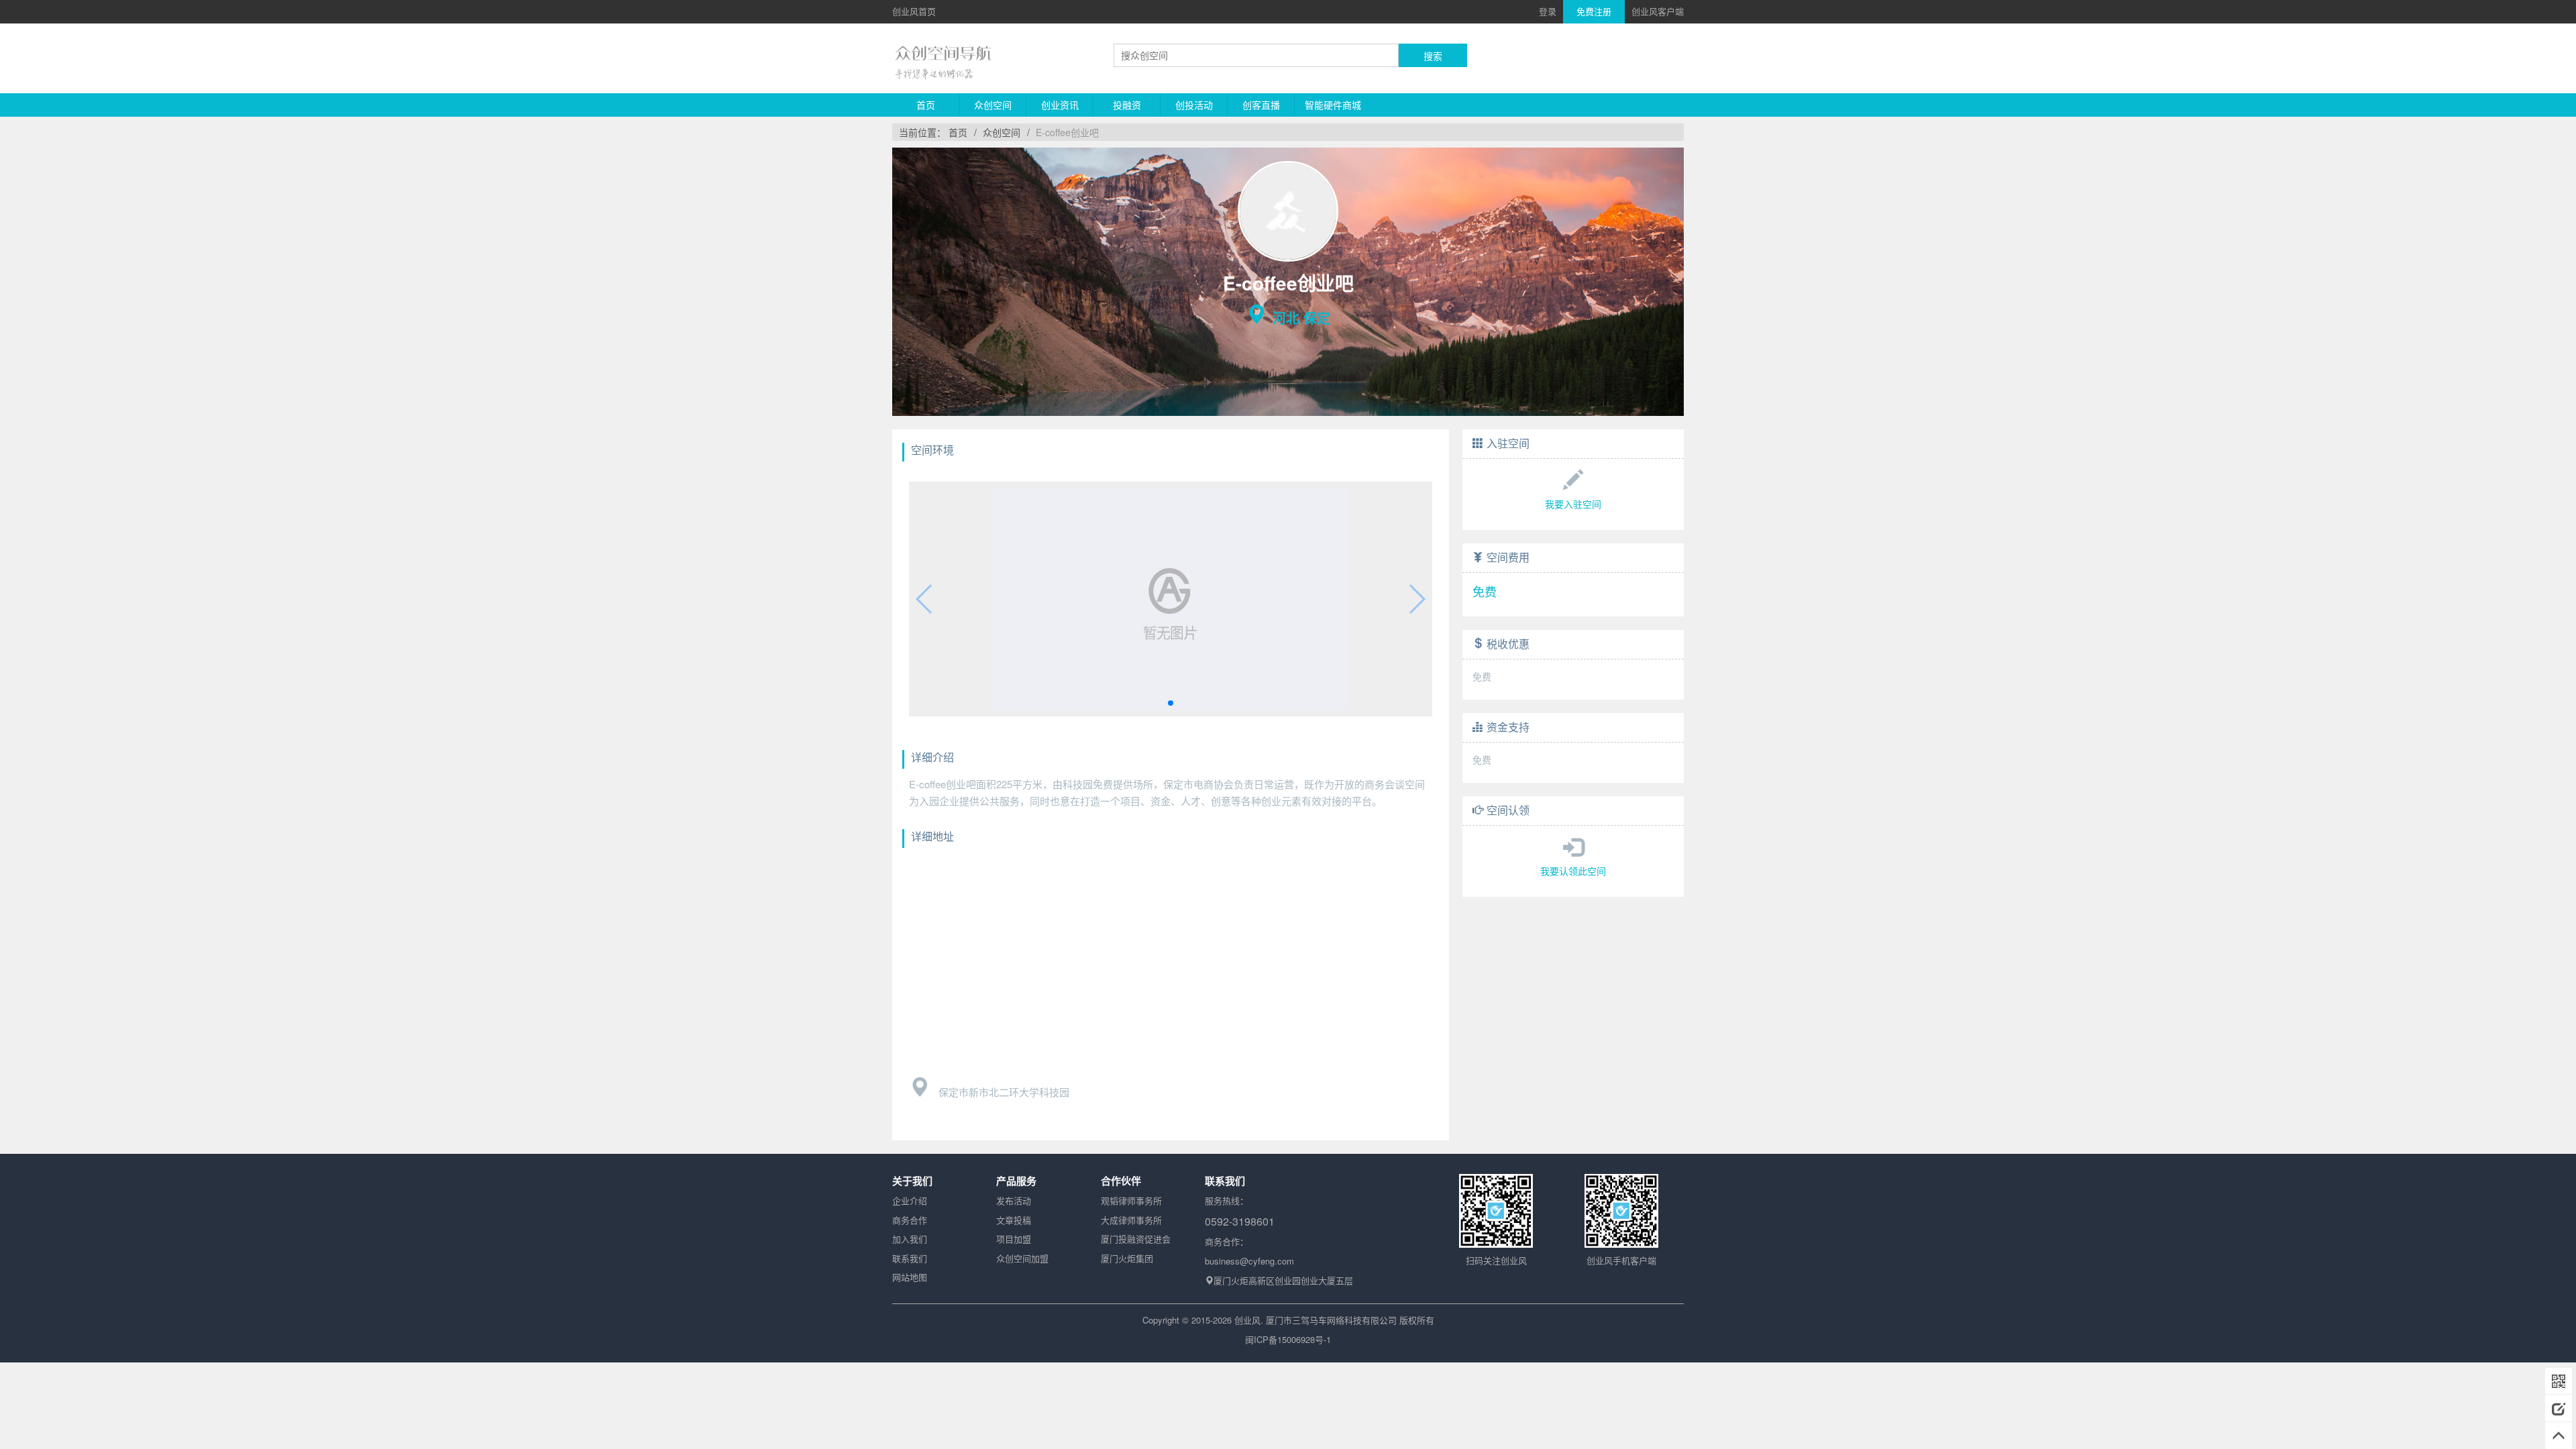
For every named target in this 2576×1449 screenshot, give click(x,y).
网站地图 (910, 1277)
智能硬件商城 (1333, 105)
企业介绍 (910, 1200)
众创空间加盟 (1022, 1258)
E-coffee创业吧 (1067, 132)
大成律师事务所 (1131, 1220)
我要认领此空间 (1573, 871)
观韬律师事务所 (1131, 1200)
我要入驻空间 (1573, 504)
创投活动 (1194, 105)
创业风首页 (914, 11)
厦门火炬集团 (1127, 1258)
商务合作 (910, 1220)
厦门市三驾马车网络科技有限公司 (1331, 1320)
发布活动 (1014, 1200)
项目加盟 (1014, 1239)
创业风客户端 (1658, 11)
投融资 (1127, 105)
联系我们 (910, 1258)
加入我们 (910, 1239)
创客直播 (1261, 105)
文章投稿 (1014, 1220)
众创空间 (993, 105)
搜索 (1433, 56)
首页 (926, 105)
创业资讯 (1060, 105)
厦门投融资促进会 (1136, 1239)
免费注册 (1594, 11)
